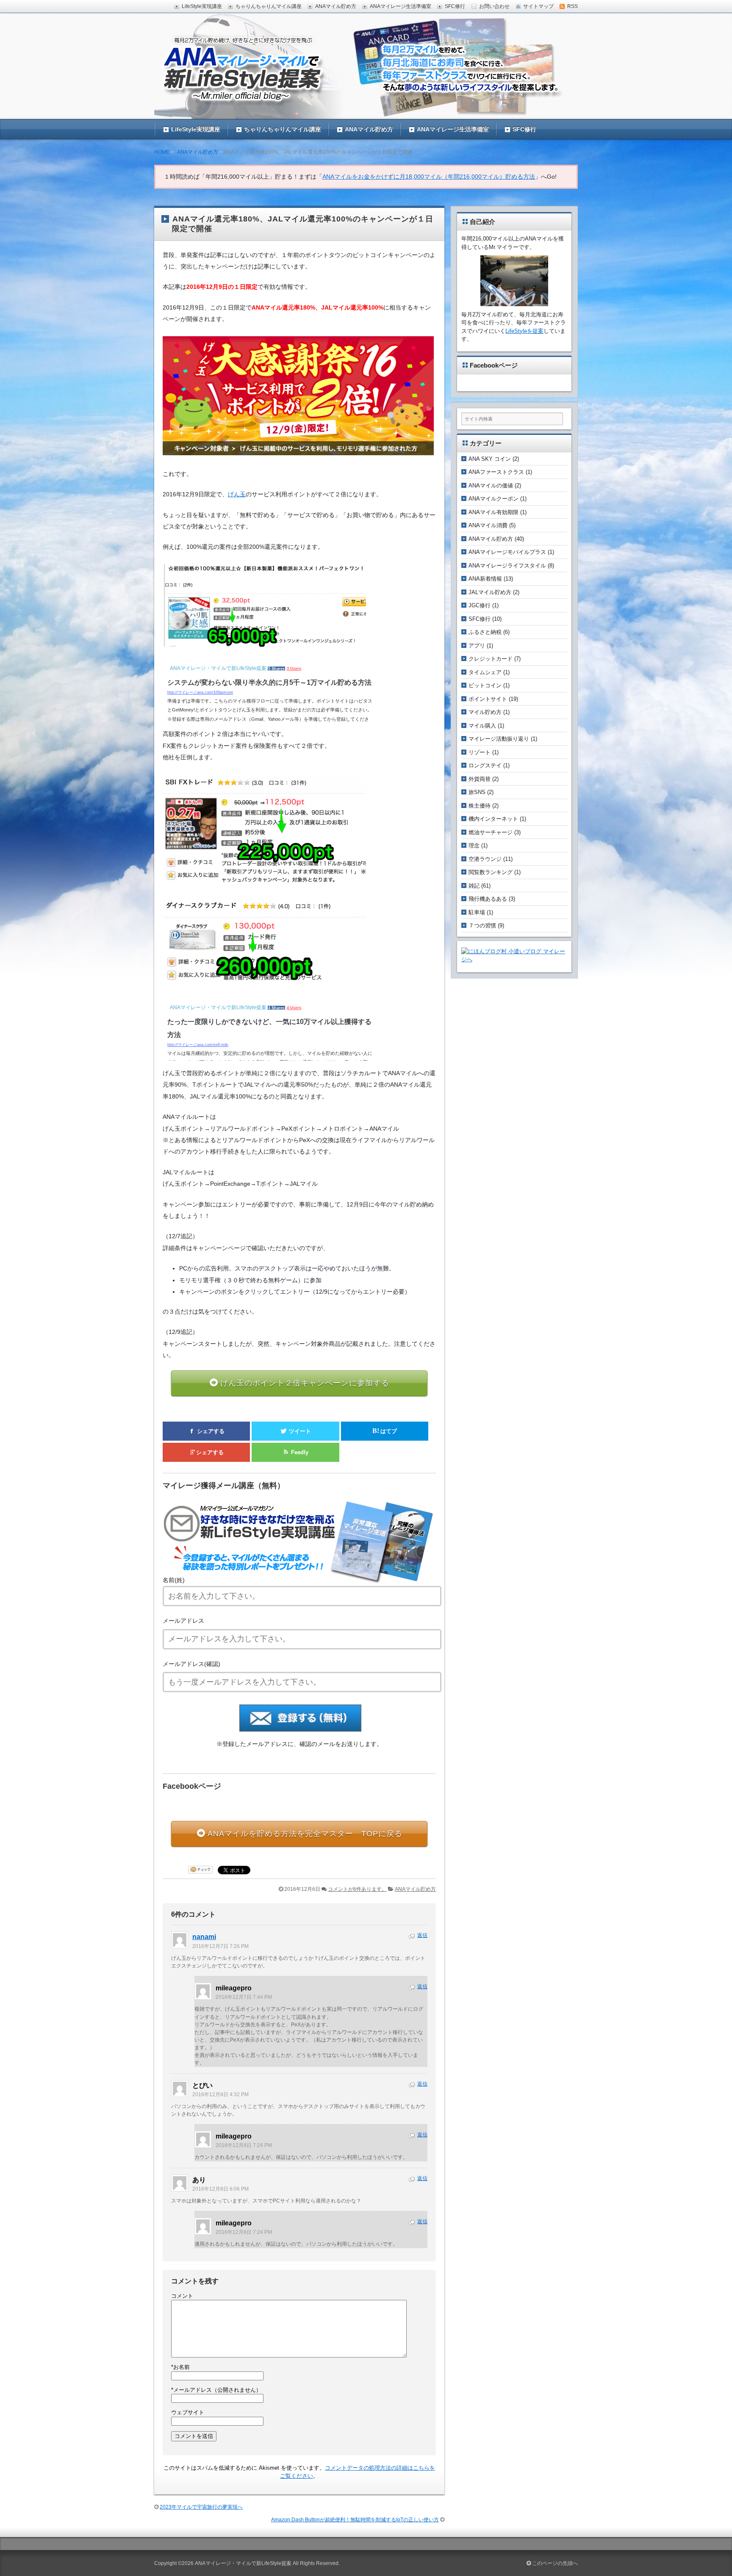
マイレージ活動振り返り (499, 739)
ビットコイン (485, 685)
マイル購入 (482, 726)
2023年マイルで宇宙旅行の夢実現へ (201, 2507)
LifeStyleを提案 (524, 331)
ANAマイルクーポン (494, 499)
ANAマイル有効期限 (494, 512)
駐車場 (477, 912)
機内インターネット (493, 819)
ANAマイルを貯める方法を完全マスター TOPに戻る (305, 1834)
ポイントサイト (488, 699)
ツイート (299, 1431)
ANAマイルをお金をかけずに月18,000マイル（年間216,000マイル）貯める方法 (429, 177)
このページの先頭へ (554, 2563)
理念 (474, 845)
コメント (182, 2296)
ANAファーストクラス (496, 472)
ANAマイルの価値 (491, 486)
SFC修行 (524, 129)
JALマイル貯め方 (490, 592)
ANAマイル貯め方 (369, 129)
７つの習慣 (482, 926)
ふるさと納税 (485, 632)
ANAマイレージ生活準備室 (453, 129)
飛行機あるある (488, 899)
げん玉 (237, 494)
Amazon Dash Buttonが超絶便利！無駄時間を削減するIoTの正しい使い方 (355, 2520)
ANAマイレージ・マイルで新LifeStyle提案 (243, 2563)
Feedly (299, 1452)
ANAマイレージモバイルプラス (507, 552)
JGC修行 (480, 605)
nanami (204, 1937)
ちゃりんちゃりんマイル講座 (283, 129)
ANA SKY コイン (490, 459)
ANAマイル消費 (488, 525)
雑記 (474, 886)
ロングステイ (485, 765)
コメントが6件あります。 (357, 1889)
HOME (162, 152)
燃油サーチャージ (491, 832)
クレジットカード (491, 659)
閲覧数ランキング (491, 872)
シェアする (210, 1431)
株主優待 (480, 806)
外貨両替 (480, 779)
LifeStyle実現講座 (196, 129)
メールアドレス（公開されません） (216, 2390)
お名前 (180, 2367)
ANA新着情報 (485, 579)
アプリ (477, 646)
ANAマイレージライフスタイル (507, 566)
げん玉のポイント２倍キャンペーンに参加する (305, 1383)
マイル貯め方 (485, 712)
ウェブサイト (188, 2412)
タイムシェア (485, 672)
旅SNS (477, 792)
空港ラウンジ (485, 859)
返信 (422, 1935)
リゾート (480, 752)
